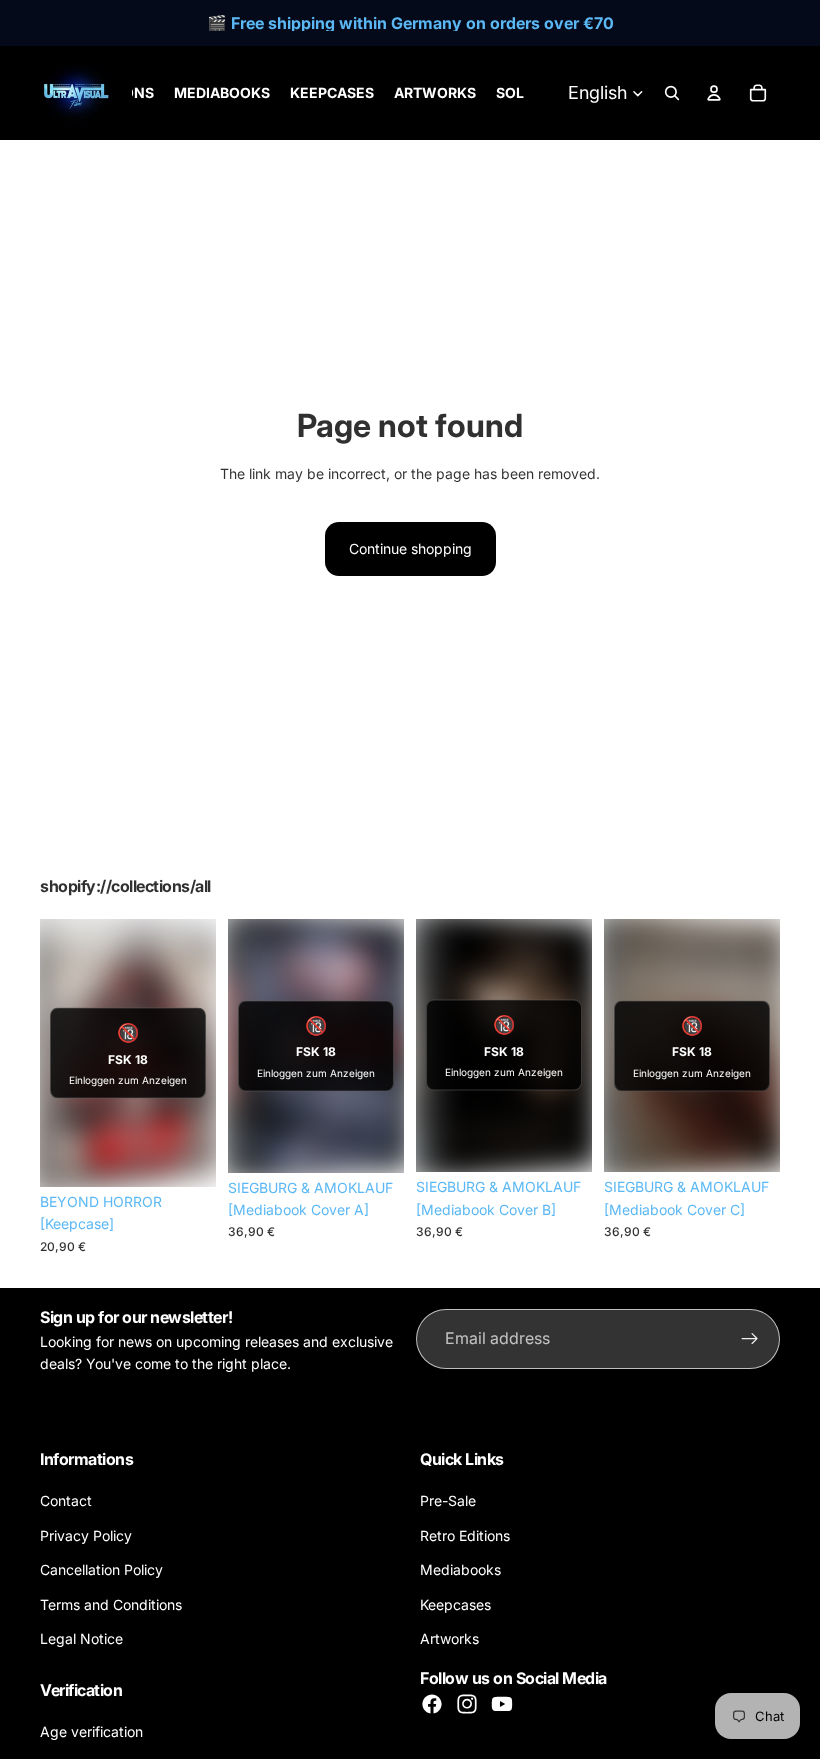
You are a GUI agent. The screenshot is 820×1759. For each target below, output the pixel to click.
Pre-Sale (448, 1500)
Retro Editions (465, 1535)
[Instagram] (467, 1704)
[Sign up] (750, 1339)
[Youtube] (502, 1704)
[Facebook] (432, 1704)
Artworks (449, 1638)
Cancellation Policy (101, 1569)
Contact (66, 1500)
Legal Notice (81, 1638)
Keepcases (455, 1603)
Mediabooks (460, 1569)
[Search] (672, 93)
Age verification (91, 1731)
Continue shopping (410, 548)
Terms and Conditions (111, 1603)
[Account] (714, 93)
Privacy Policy (86, 1535)
